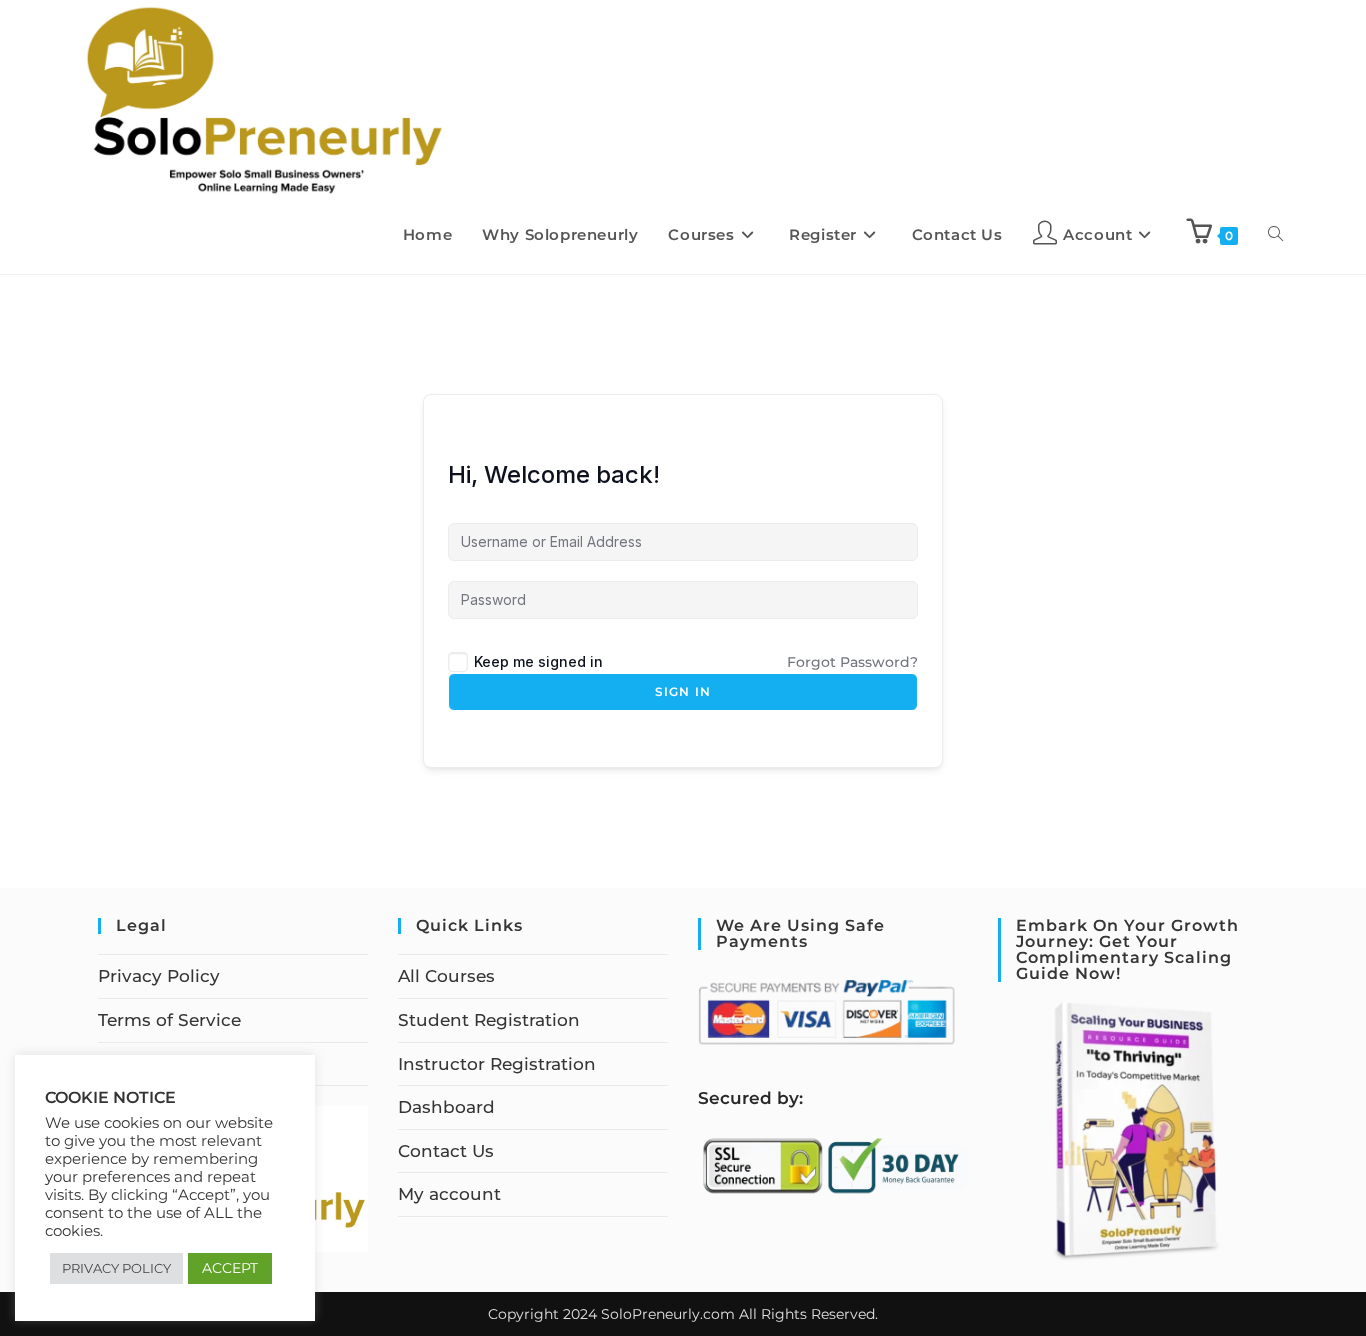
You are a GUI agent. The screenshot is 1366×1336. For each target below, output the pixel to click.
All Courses (446, 976)
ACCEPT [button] (230, 1268)
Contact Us (446, 1151)
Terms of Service (169, 1020)
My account (449, 1194)
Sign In (683, 691)
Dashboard (446, 1107)
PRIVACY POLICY (116, 1268)
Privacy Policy (159, 976)
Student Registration (489, 1020)
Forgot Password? (852, 662)
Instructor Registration (497, 1064)
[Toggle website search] (1275, 235)
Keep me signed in (538, 661)
